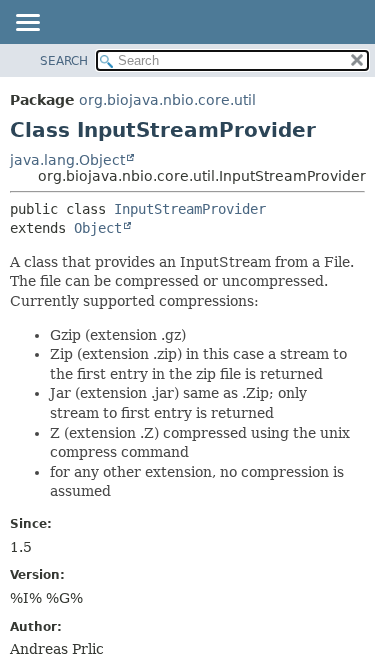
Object (98, 228)
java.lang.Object (67, 160)
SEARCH (64, 61)
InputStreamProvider (190, 209)
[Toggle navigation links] (27, 24)
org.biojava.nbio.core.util (167, 100)
